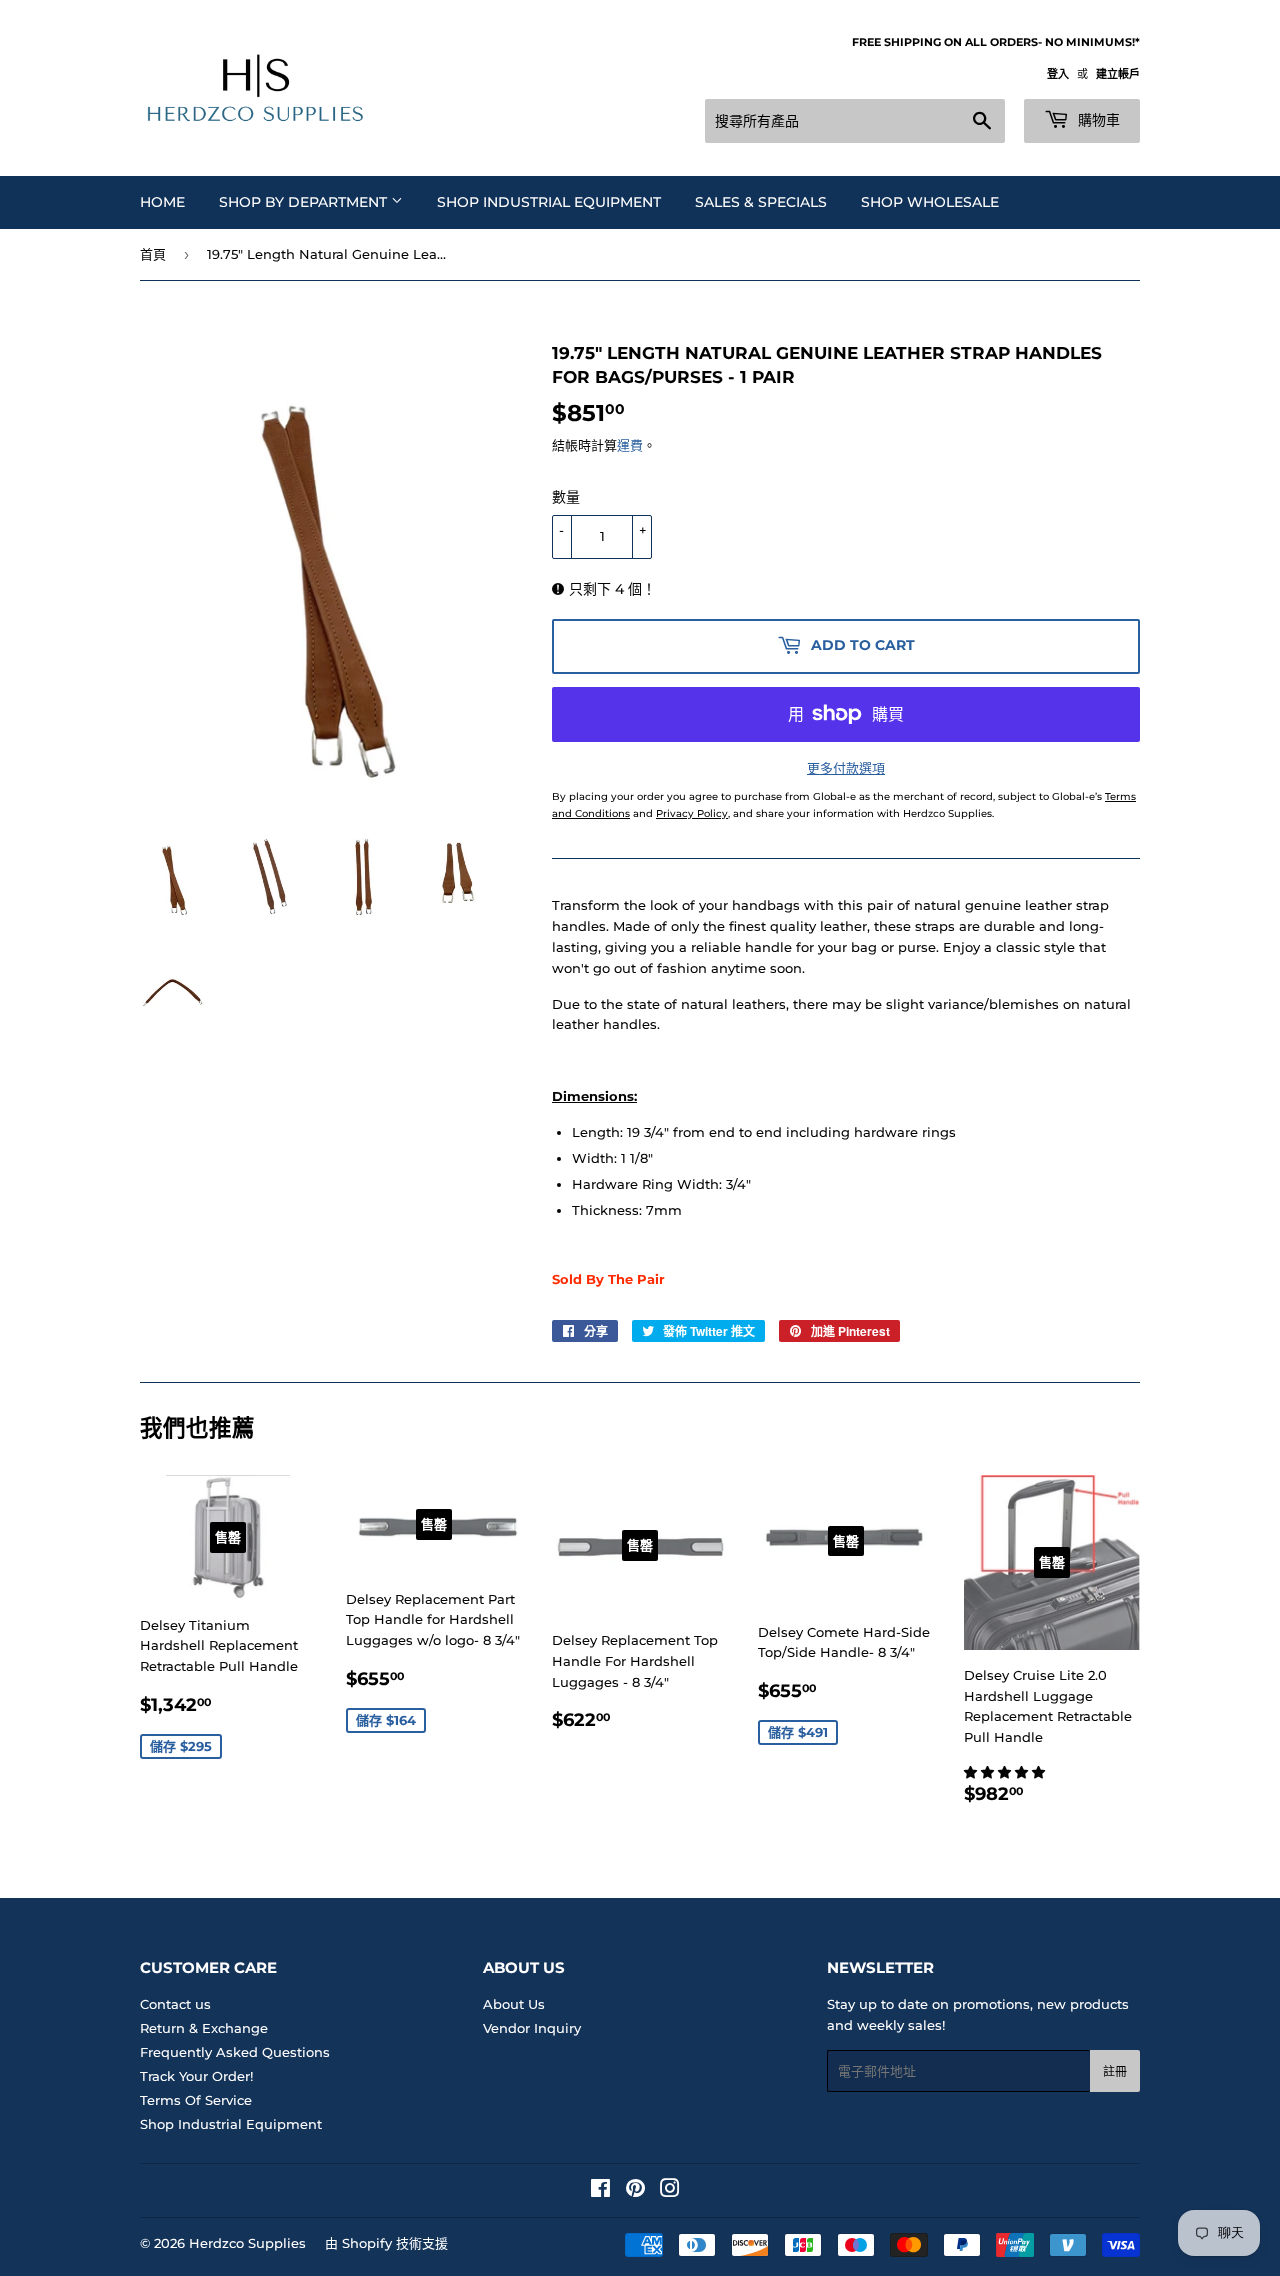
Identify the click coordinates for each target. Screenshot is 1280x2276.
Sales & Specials (761, 202)
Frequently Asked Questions (235, 2052)
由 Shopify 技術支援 (386, 2243)
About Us (514, 2004)
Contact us (175, 2004)
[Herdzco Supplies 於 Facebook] (600, 2191)
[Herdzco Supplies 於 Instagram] (670, 2191)
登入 (1058, 74)
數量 (566, 497)
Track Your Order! (196, 2076)
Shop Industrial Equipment (549, 202)
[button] (1006, 1772)
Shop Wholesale (930, 202)
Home (162, 202)
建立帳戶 (1118, 74)
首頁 (153, 254)
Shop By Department (305, 202)
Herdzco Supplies (247, 2243)
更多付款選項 (846, 768)
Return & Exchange (204, 2028)
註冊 (1115, 2071)
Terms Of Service (196, 2100)
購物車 (1097, 120)
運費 (630, 445)
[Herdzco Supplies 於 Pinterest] (635, 2191)
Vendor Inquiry (532, 2028)
